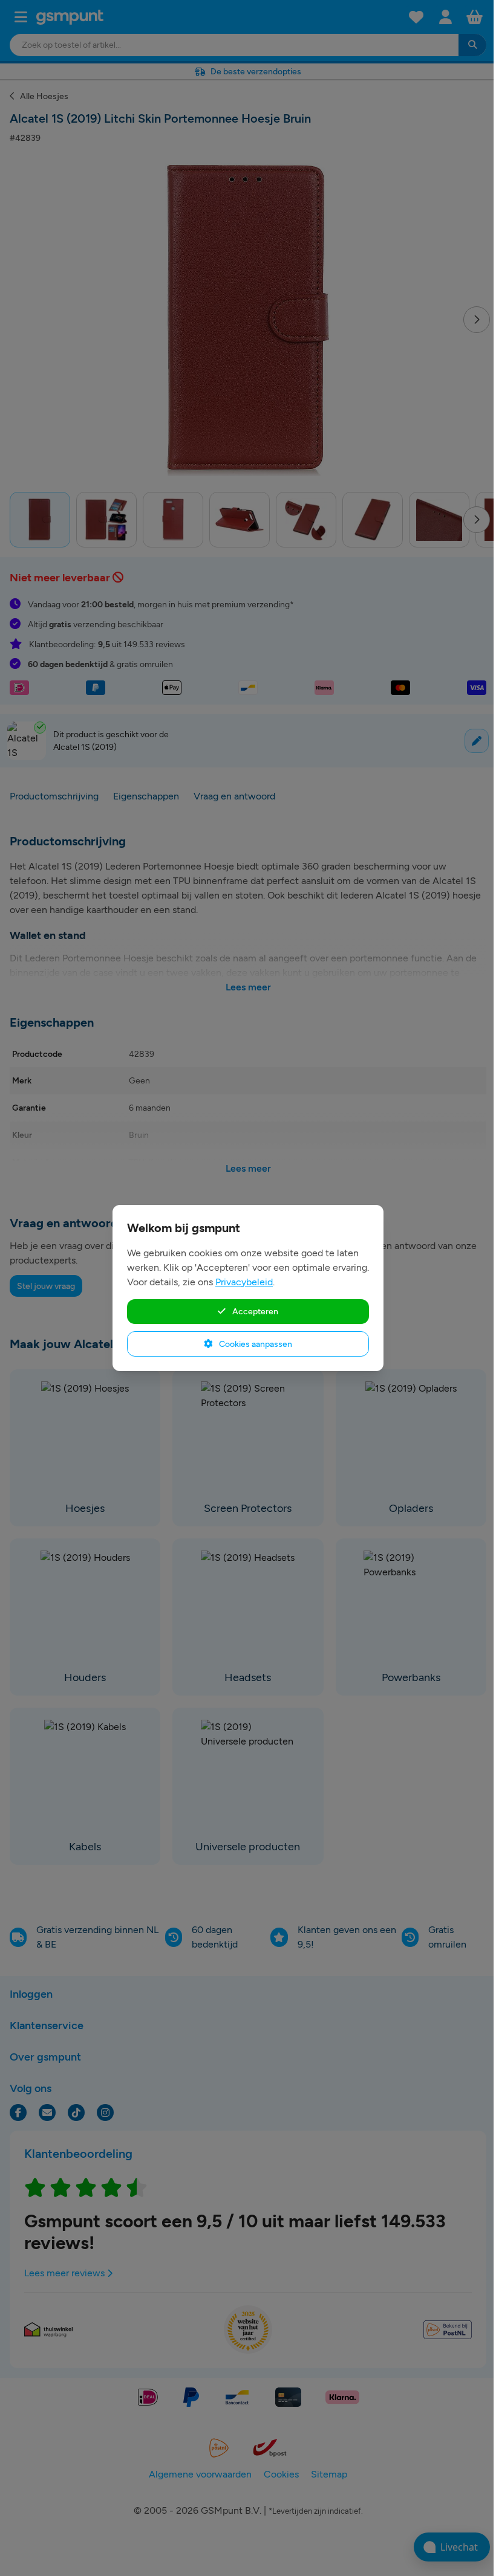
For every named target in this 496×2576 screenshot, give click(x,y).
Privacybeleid (244, 1282)
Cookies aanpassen (255, 1344)
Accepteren (254, 1311)
